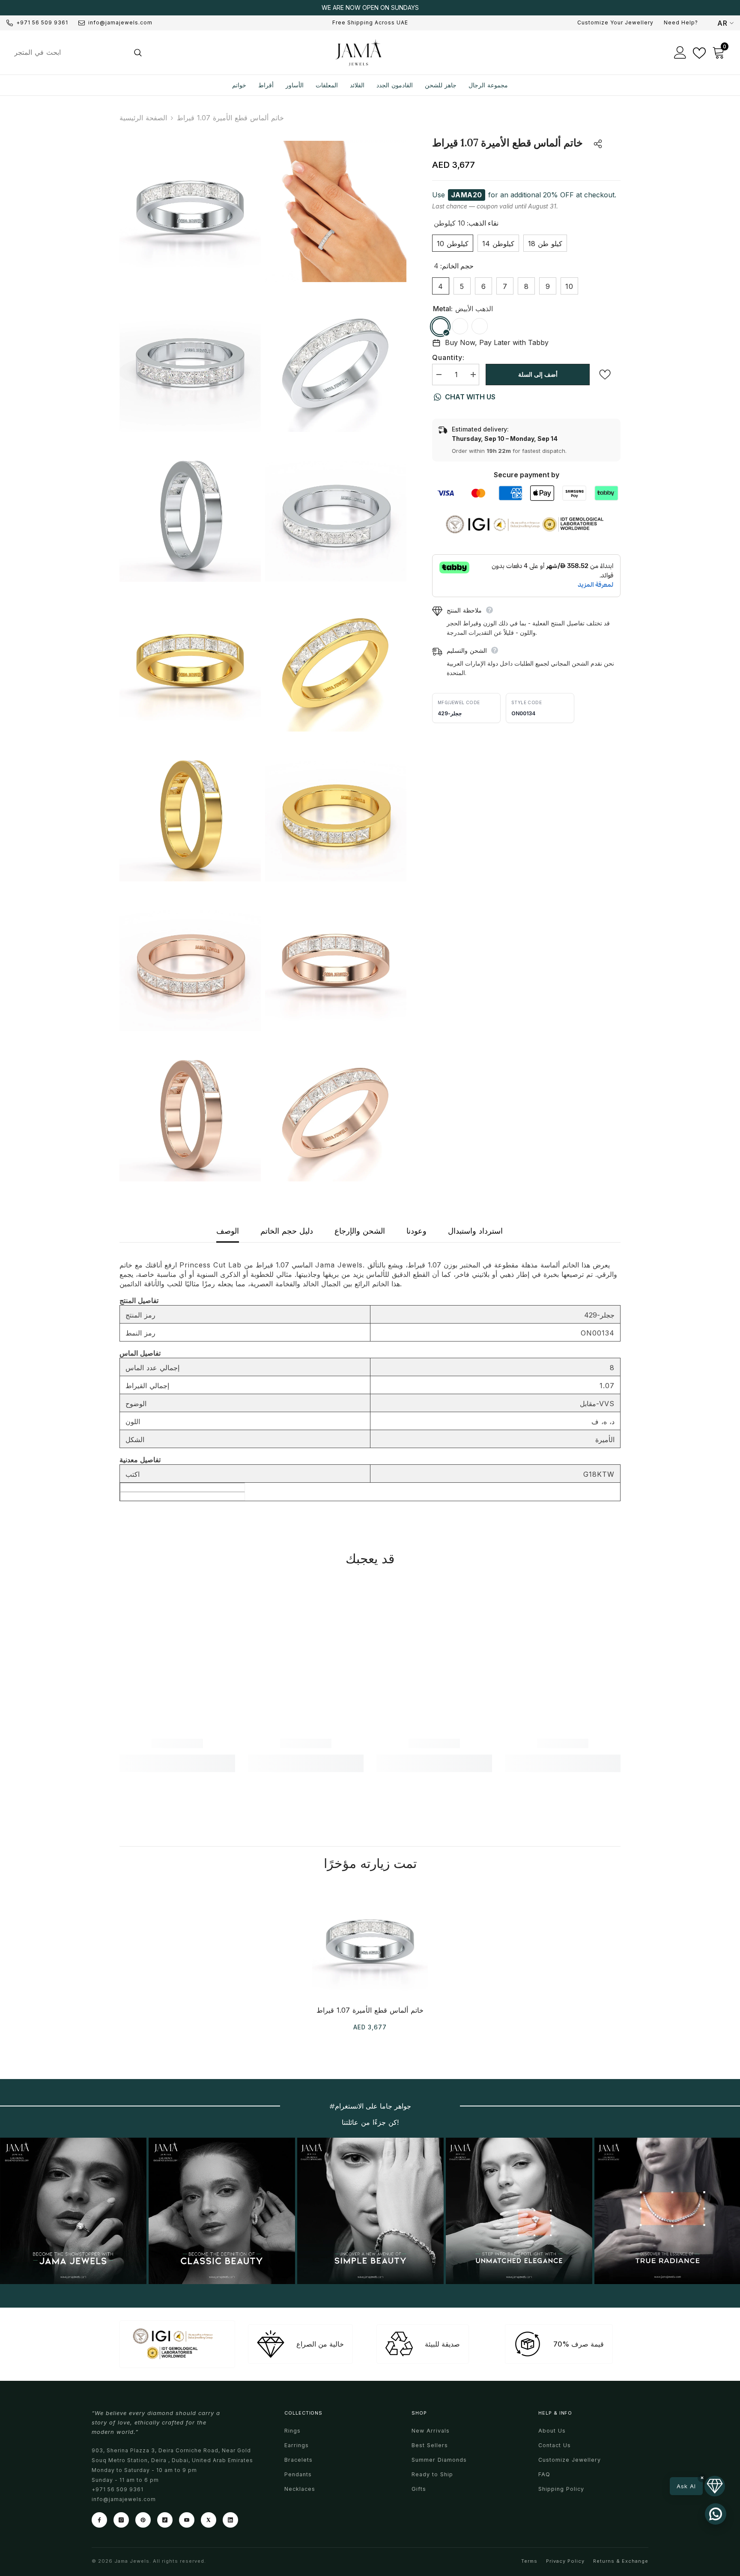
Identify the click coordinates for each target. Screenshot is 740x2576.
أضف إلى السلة (538, 374)
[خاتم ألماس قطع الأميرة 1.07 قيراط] (370, 1941)
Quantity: (448, 357)
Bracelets (298, 2460)
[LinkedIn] (230, 2520)
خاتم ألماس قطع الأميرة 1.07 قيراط (370, 2010)
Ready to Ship (432, 2474)
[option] (370, 8)
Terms (529, 2561)
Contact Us (555, 2445)
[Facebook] (99, 2520)
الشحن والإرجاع (360, 1231)
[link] (177, 1743)
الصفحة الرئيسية (143, 118)
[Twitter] (209, 2520)
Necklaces (300, 2489)
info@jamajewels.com (120, 22)
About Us (552, 2431)
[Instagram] (121, 2520)
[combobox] (67, 52)
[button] (697, 2486)
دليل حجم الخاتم (287, 1231)
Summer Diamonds (439, 2460)
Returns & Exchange (621, 2561)
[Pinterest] (143, 2520)
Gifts (419, 2489)
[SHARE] (594, 144)
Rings (292, 2431)
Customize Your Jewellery (615, 22)
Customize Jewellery (570, 2460)
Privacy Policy (565, 2561)
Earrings (297, 2445)
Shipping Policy (561, 2489)
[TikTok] (165, 2520)
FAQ (544, 2474)
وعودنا (416, 1231)
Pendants (298, 2474)
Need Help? (681, 22)
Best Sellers (430, 2445)
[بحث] (77, 52)
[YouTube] (187, 2520)
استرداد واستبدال (475, 1231)
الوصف (228, 1231)
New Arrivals (431, 2431)
